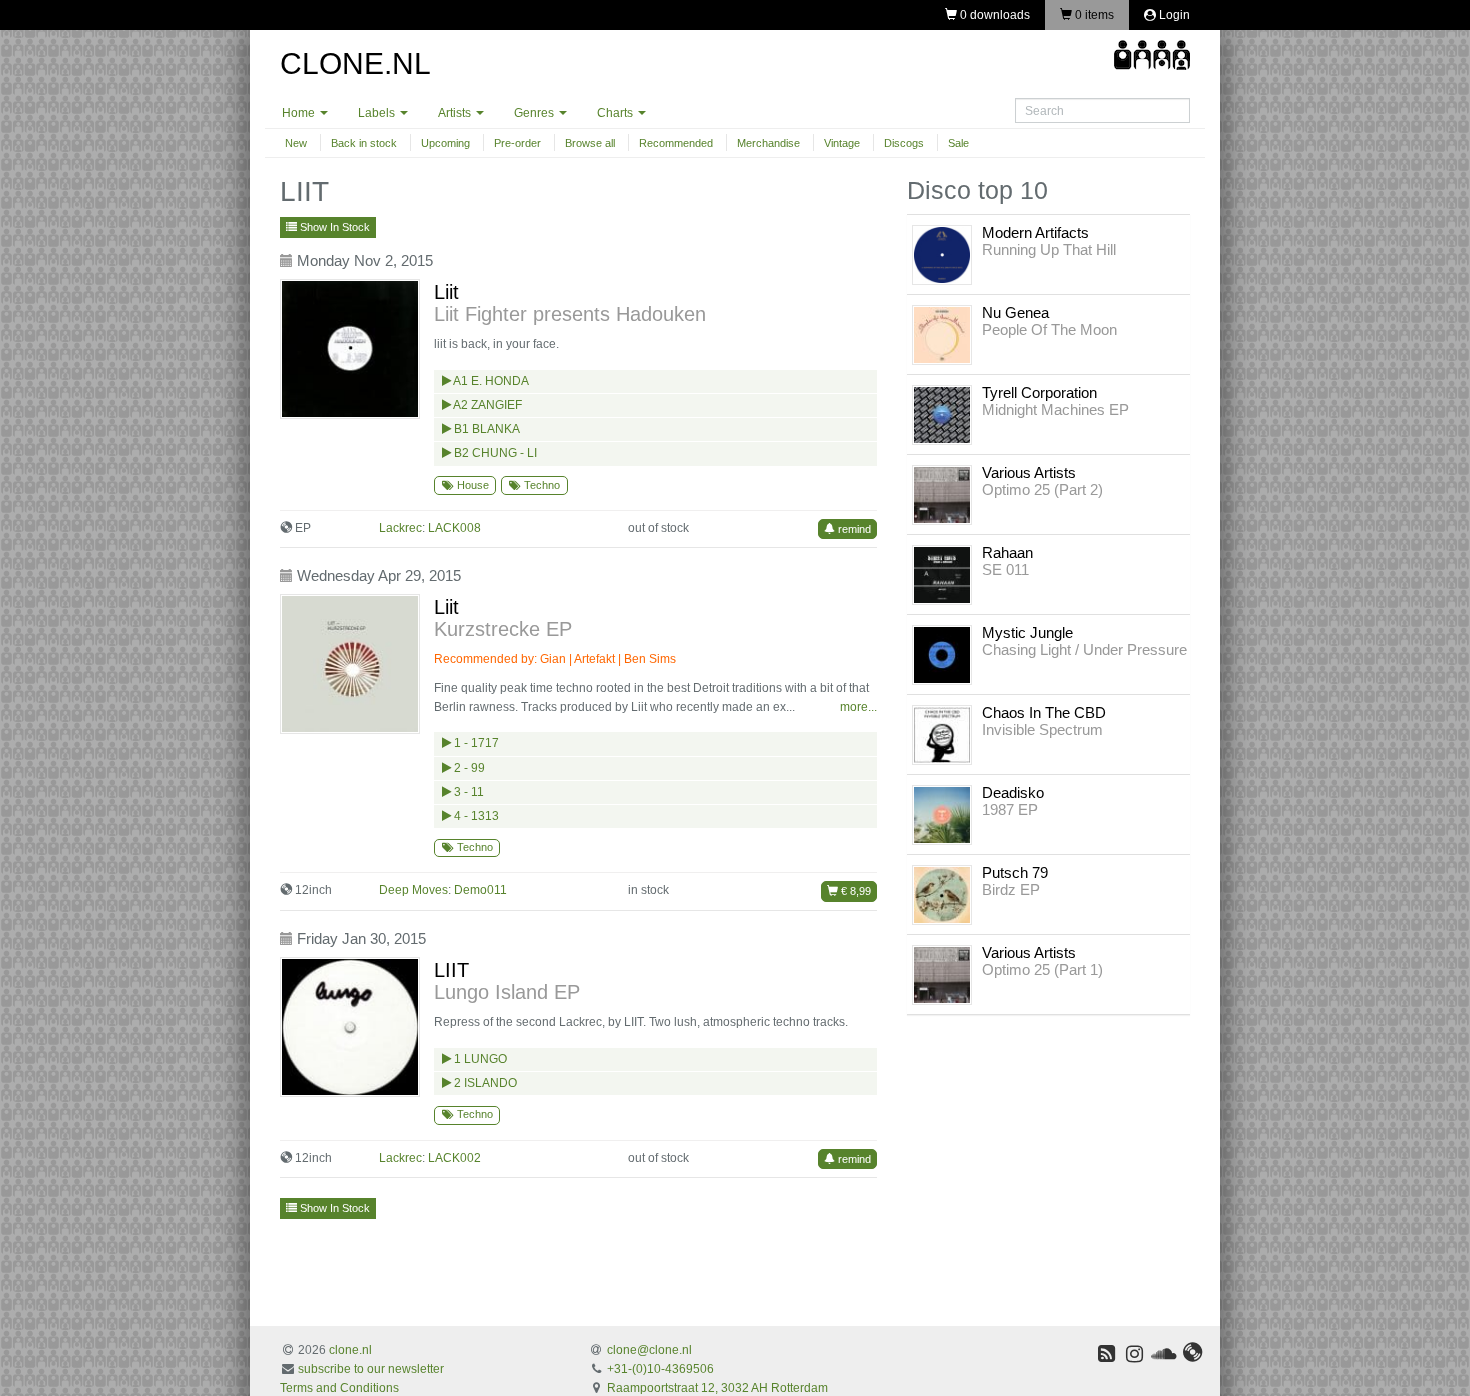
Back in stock (364, 143)
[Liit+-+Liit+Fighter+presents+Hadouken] (354, 349)
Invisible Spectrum (1042, 729)
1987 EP (1010, 809)
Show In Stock (333, 227)
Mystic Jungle (1027, 632)
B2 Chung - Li (494, 453)
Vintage (842, 143)
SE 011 (1005, 569)
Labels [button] (378, 113)
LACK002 (454, 1158)
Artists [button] (456, 113)
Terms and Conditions (339, 1388)
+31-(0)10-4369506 (660, 1369)
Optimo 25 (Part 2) (1042, 489)
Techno (540, 485)
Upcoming (445, 143)
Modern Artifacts (1035, 232)
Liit (446, 292)
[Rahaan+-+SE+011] (942, 574)
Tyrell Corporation (1039, 392)
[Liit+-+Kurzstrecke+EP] (354, 664)
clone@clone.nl (649, 1350)
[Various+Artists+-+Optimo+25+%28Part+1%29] (942, 974)
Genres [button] (535, 113)
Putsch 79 (1015, 872)
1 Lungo (479, 1059)
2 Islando (484, 1083)
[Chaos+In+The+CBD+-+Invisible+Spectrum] (942, 734)
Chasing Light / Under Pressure (1084, 649)
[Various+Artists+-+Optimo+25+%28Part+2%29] (942, 494)
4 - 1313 (475, 816)
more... (858, 707)
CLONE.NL (355, 63)
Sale (958, 143)
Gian (553, 659)
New (296, 143)
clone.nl (350, 1350)
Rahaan (1007, 552)
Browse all (590, 143)
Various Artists (1029, 472)
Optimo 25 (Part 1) (1042, 969)
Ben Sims (650, 659)
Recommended (676, 143)
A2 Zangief (486, 405)
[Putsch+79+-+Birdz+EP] (942, 894)
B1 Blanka (485, 429)
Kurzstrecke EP (503, 629)
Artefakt (594, 659)
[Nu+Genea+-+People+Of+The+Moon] (942, 334)
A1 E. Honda (490, 381)
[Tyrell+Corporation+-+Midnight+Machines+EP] (942, 414)
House (471, 485)
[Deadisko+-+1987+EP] (942, 814)
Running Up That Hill (1049, 249)
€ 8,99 (854, 891)
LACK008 (454, 528)
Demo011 (480, 890)
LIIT (451, 970)
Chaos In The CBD (1044, 712)
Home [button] (300, 113)
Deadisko (1013, 792)
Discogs (904, 143)
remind (853, 529)
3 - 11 (467, 792)
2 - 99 (468, 768)
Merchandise (768, 143)
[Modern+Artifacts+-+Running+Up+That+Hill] (942, 254)
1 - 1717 (475, 743)
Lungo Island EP (507, 992)
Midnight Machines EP (1055, 409)
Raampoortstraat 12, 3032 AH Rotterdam (717, 1388)
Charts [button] (616, 113)
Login (1173, 15)
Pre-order (517, 143)
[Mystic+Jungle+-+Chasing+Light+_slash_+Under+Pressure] (942, 654)
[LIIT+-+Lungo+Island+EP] (354, 1027)
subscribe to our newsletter (371, 1369)
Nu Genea (1015, 312)
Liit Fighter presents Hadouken (570, 314)
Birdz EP (1011, 889)
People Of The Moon (1049, 329)
